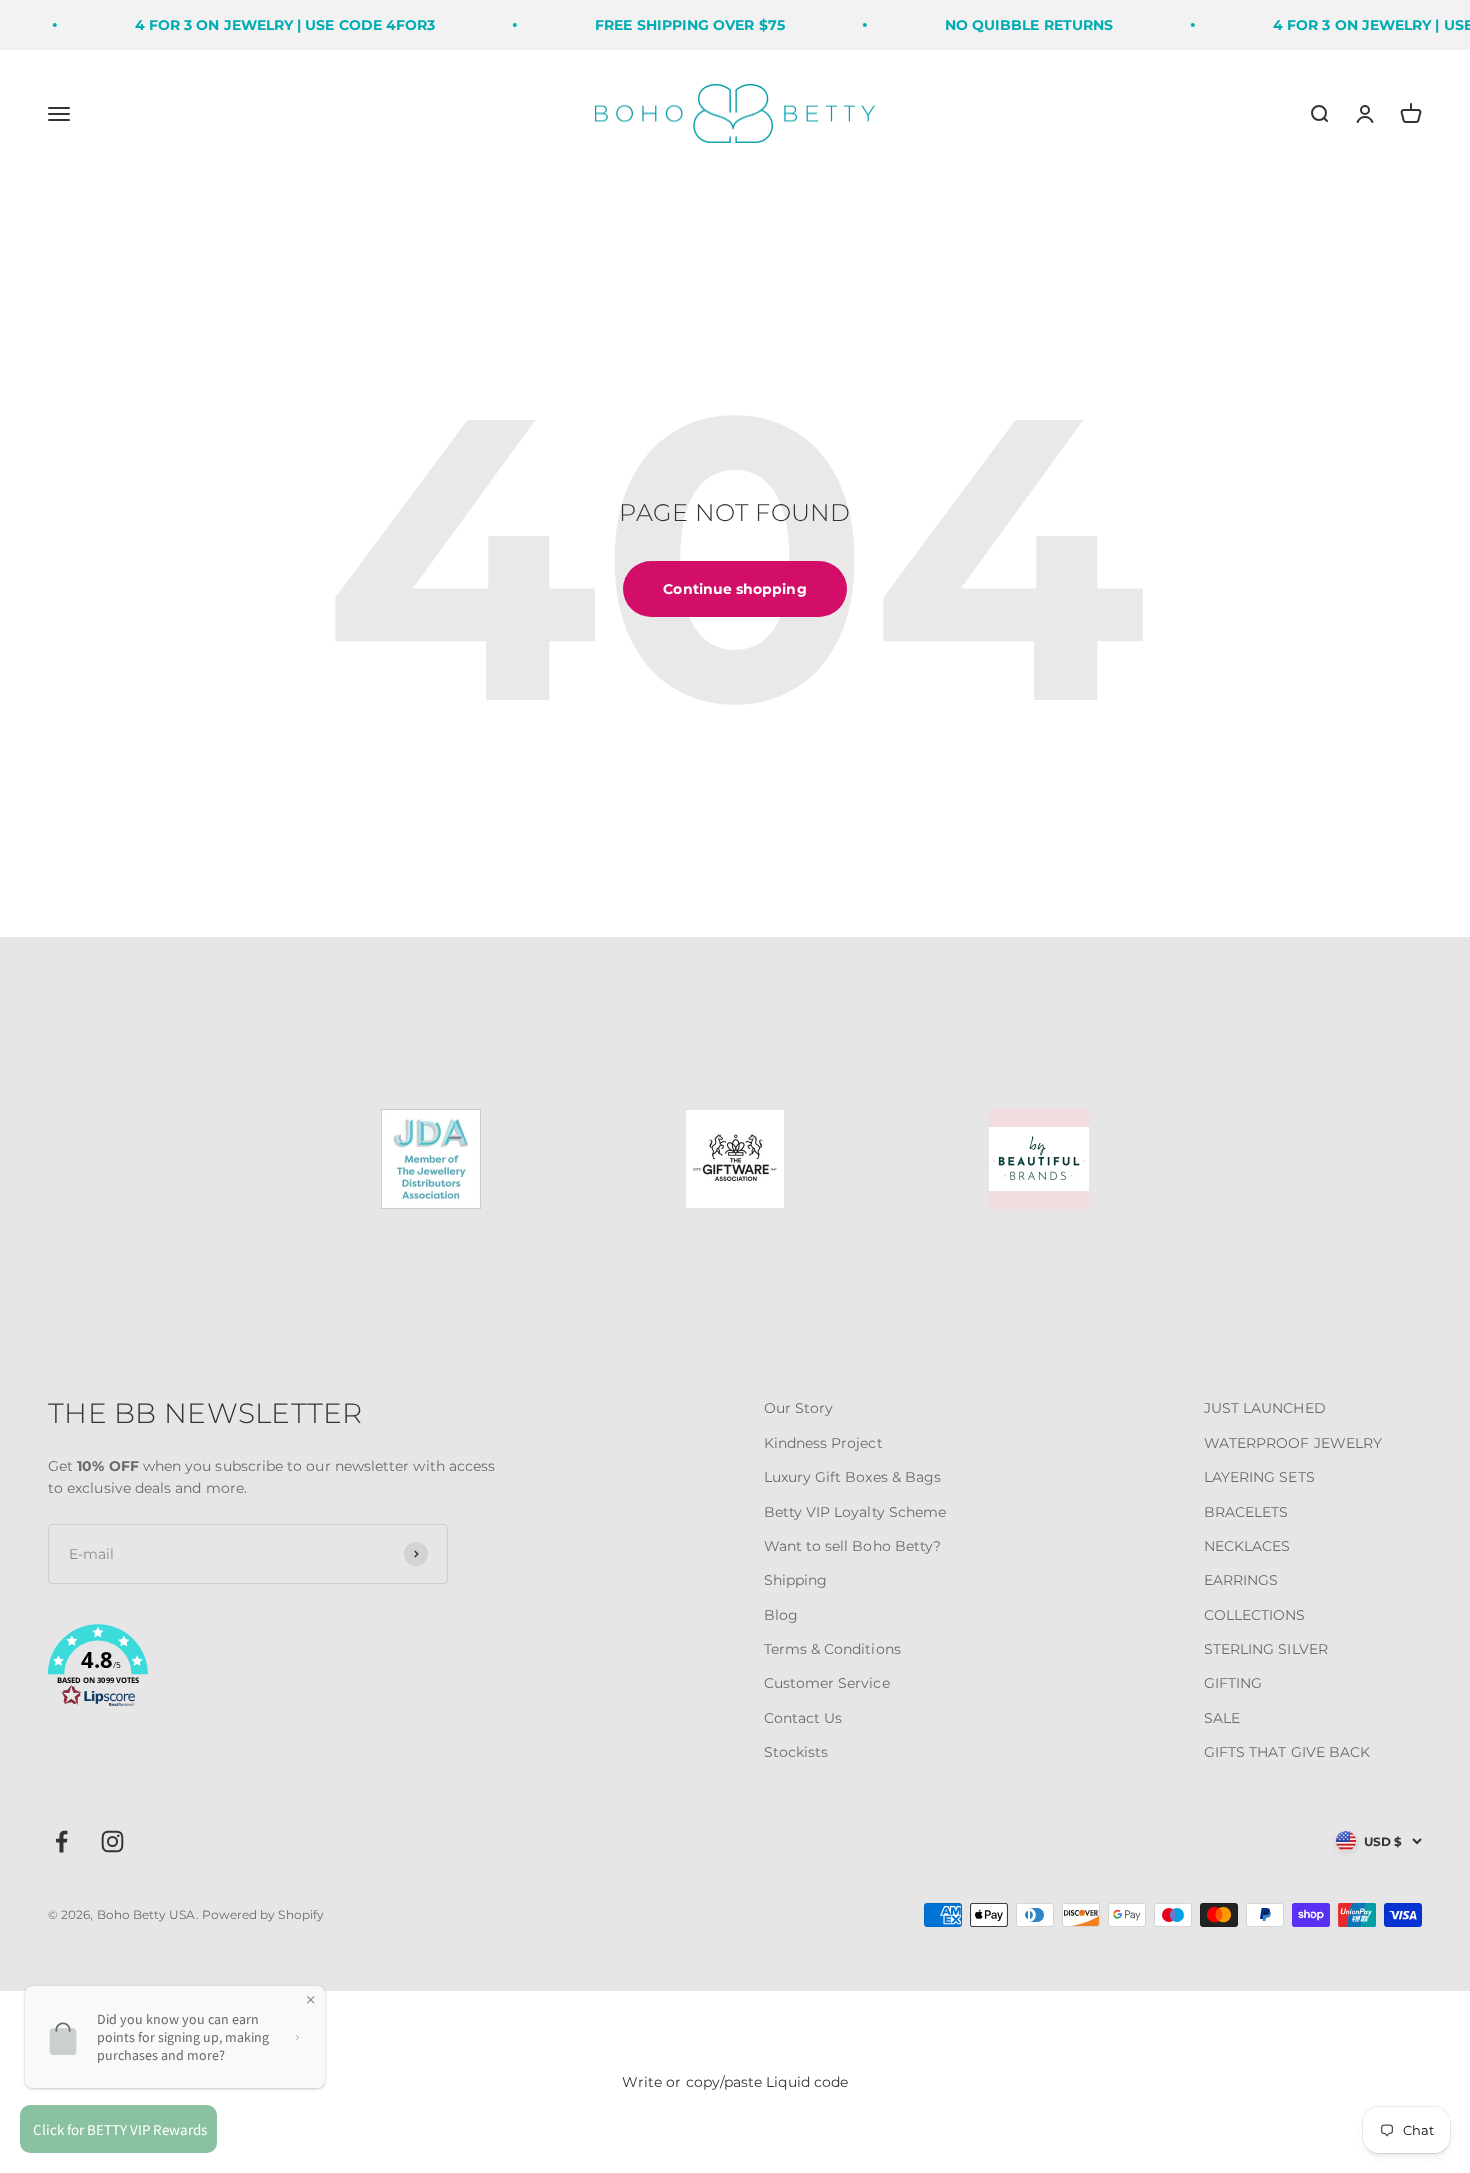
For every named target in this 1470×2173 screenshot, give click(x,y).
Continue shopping (734, 589)
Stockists (796, 1752)
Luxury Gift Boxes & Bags (853, 1477)
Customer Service (827, 1683)
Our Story (799, 1408)
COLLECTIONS (1255, 1615)
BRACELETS (1246, 1512)
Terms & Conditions (832, 1649)
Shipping (796, 1580)
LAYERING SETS (1259, 1477)
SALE (1222, 1718)
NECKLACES (1247, 1546)
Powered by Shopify (263, 1914)
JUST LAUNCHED (1265, 1408)
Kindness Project (823, 1443)
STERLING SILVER (1266, 1649)
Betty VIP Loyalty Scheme (855, 1512)
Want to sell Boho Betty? (853, 1546)
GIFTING (1233, 1683)
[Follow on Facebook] (61, 1841)
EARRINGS (1241, 1580)
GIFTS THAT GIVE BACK (1287, 1752)
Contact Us (803, 1718)
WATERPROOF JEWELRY (1293, 1443)
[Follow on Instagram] (112, 1841)
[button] (277, 1669)
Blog (781, 1615)
